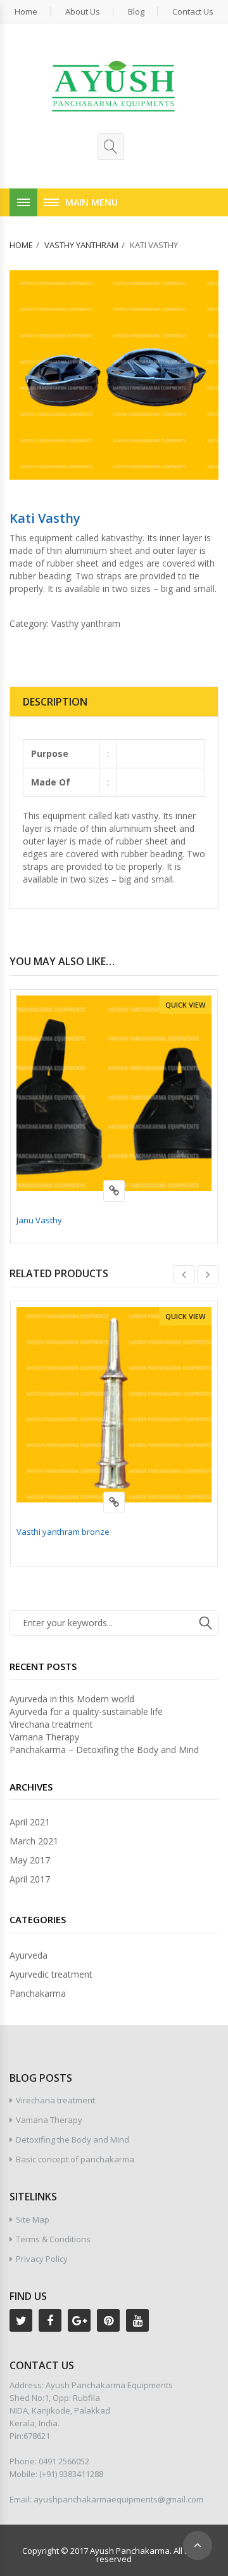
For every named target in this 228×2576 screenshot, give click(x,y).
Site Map (33, 2219)
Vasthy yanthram (81, 245)
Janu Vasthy (39, 1220)
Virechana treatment (51, 1724)
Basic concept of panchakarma (75, 2159)
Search (206, 1623)
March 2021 (34, 1841)
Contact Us (193, 12)
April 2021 (30, 1822)
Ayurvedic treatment (51, 1974)
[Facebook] (50, 2320)
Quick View (185, 1005)
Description (55, 702)
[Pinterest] (108, 2320)
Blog (136, 12)
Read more (114, 1191)
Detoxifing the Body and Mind (73, 2139)
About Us (83, 12)
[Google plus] (79, 2320)
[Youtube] (137, 2320)
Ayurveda (28, 1955)
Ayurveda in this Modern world (72, 1699)
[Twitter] (21, 2320)
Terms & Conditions (53, 2239)
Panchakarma (38, 1993)
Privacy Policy (42, 2259)
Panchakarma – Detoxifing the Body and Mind (104, 1750)
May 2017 (30, 1860)
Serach (111, 147)
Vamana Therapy (44, 1737)
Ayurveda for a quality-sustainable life (86, 1712)
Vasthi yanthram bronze (63, 1532)
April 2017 (30, 1879)
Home (26, 12)
